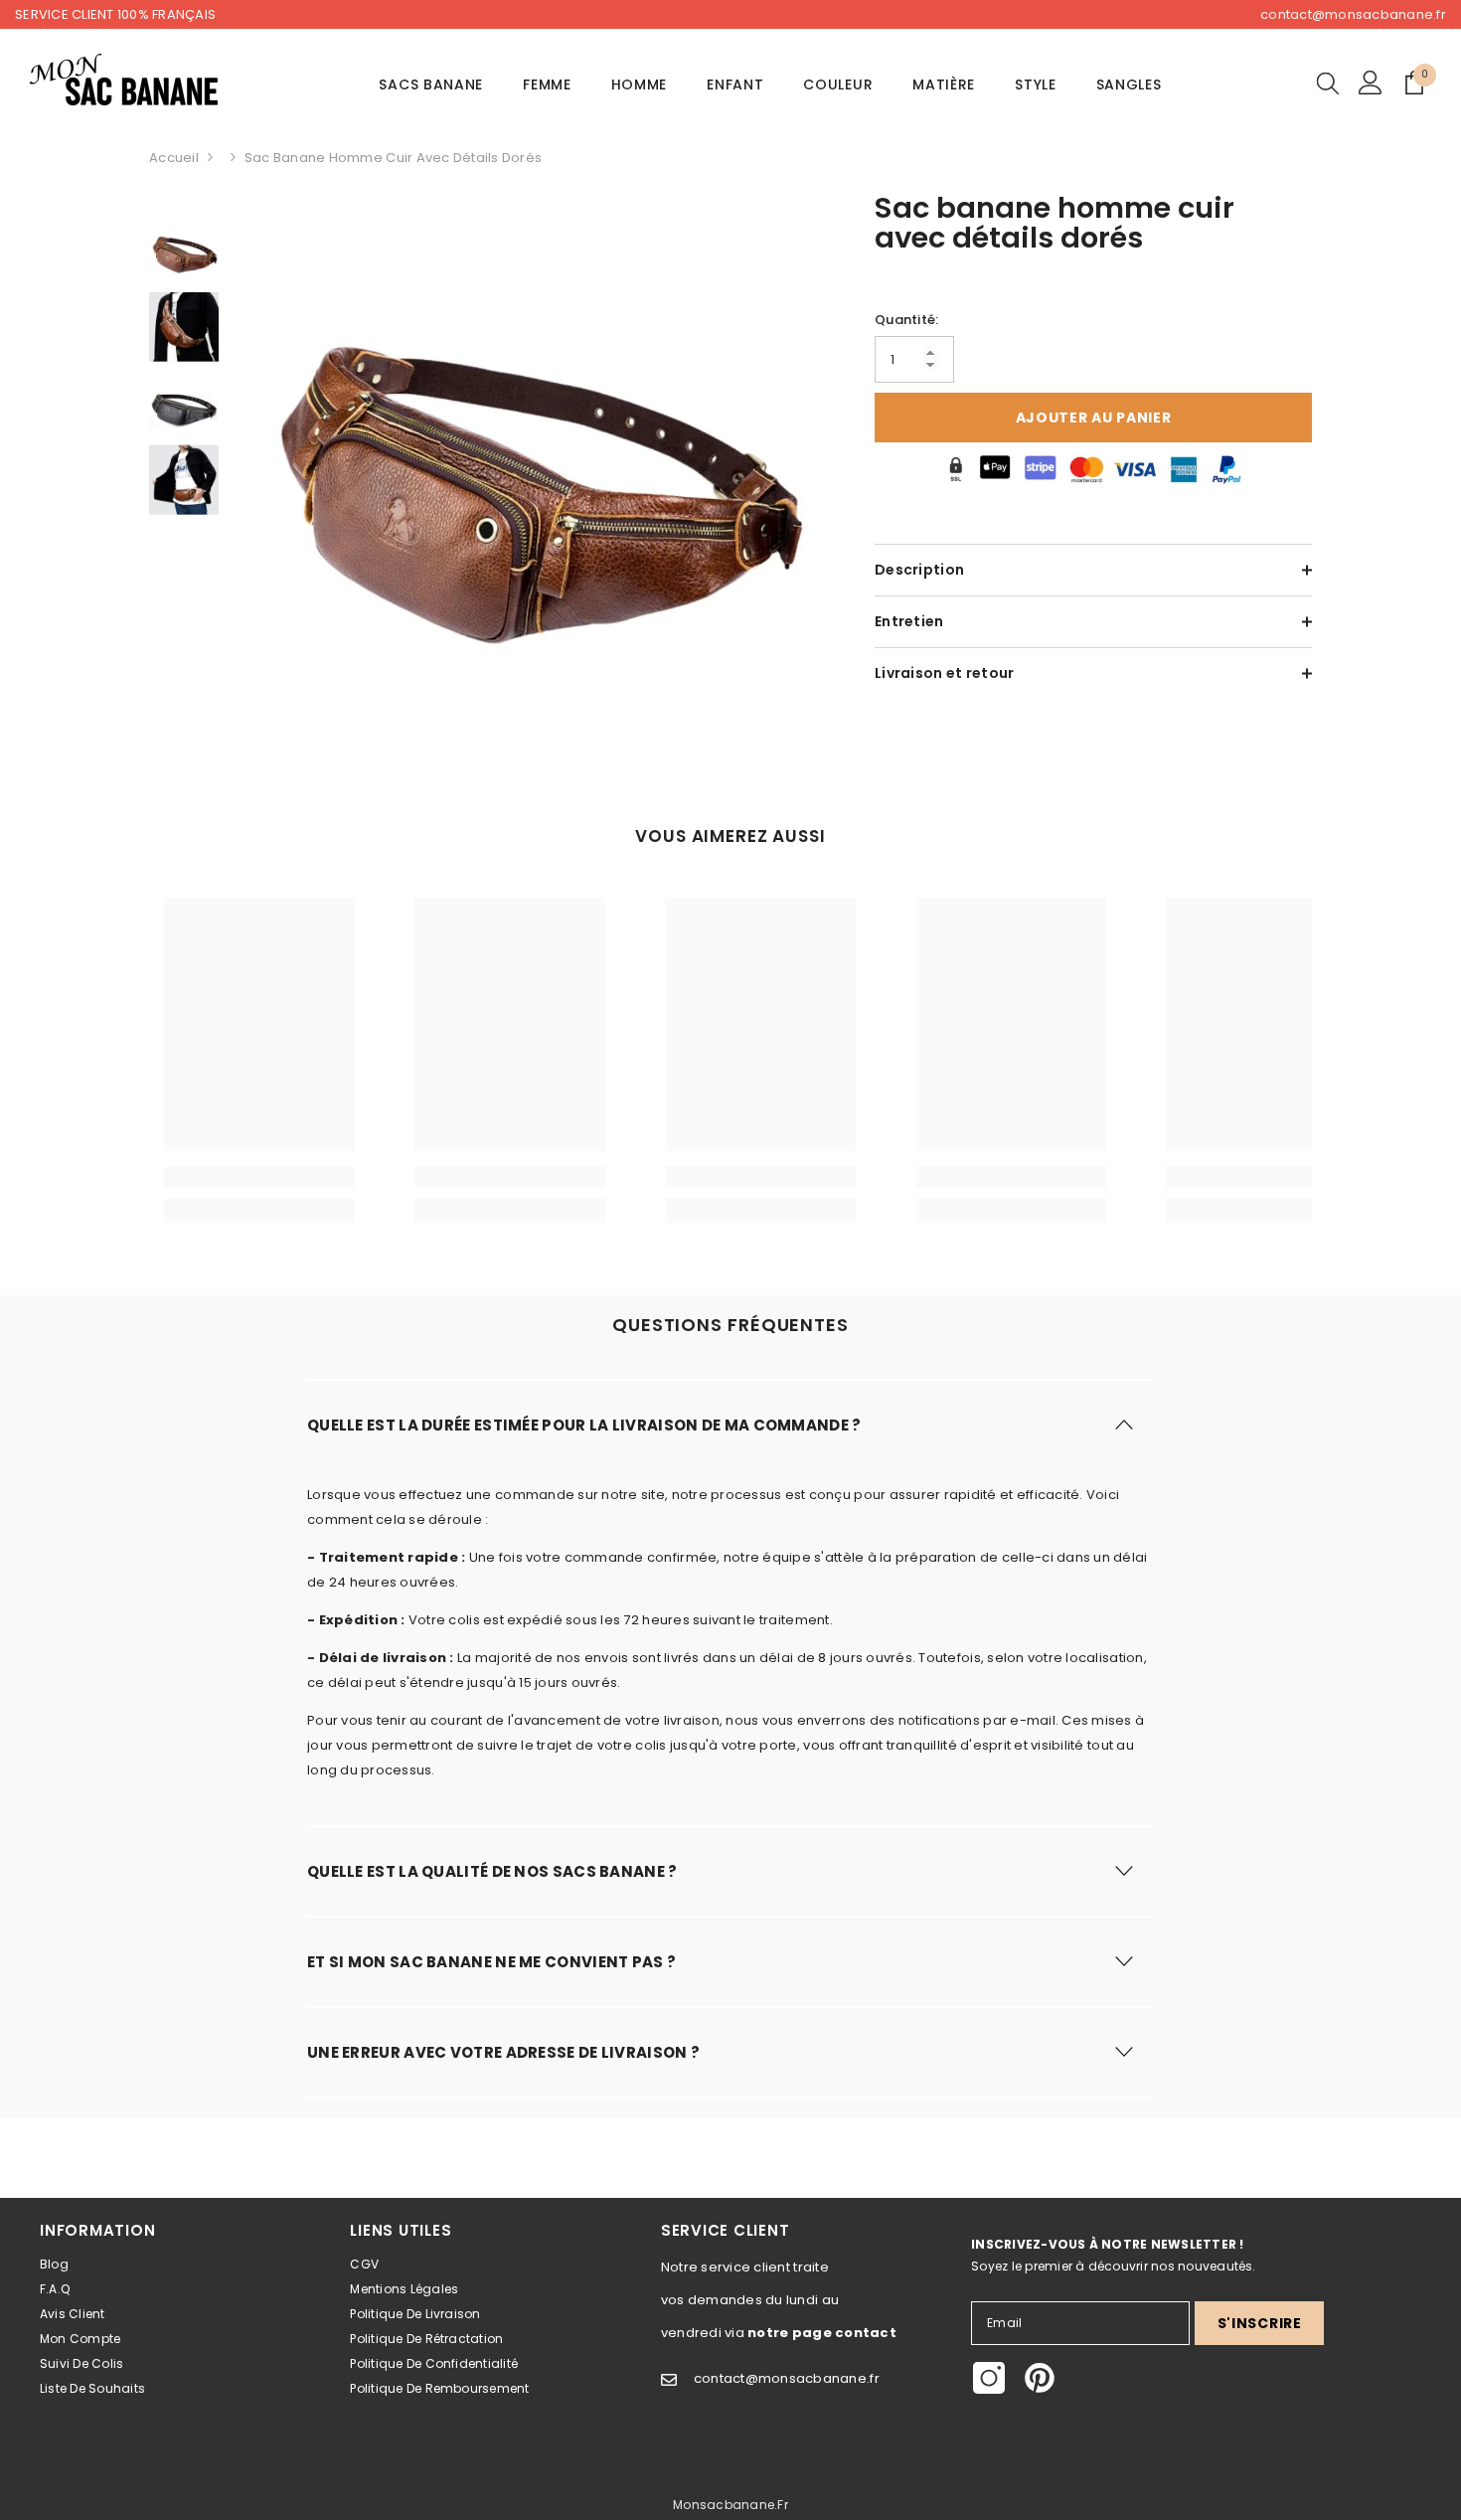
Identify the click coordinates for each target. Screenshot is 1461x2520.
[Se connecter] (1371, 83)
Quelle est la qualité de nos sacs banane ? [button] (492, 1871)
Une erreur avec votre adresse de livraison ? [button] (503, 2052)
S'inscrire (1260, 2323)
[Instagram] (989, 2378)
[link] (259, 1177)
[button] (730, 1424)
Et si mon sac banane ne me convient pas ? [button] (491, 1962)
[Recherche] (1328, 83)
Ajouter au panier (1094, 418)
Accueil (174, 158)
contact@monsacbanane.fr (1353, 14)
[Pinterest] (1040, 2378)
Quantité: (906, 320)
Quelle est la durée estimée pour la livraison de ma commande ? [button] (584, 1425)
